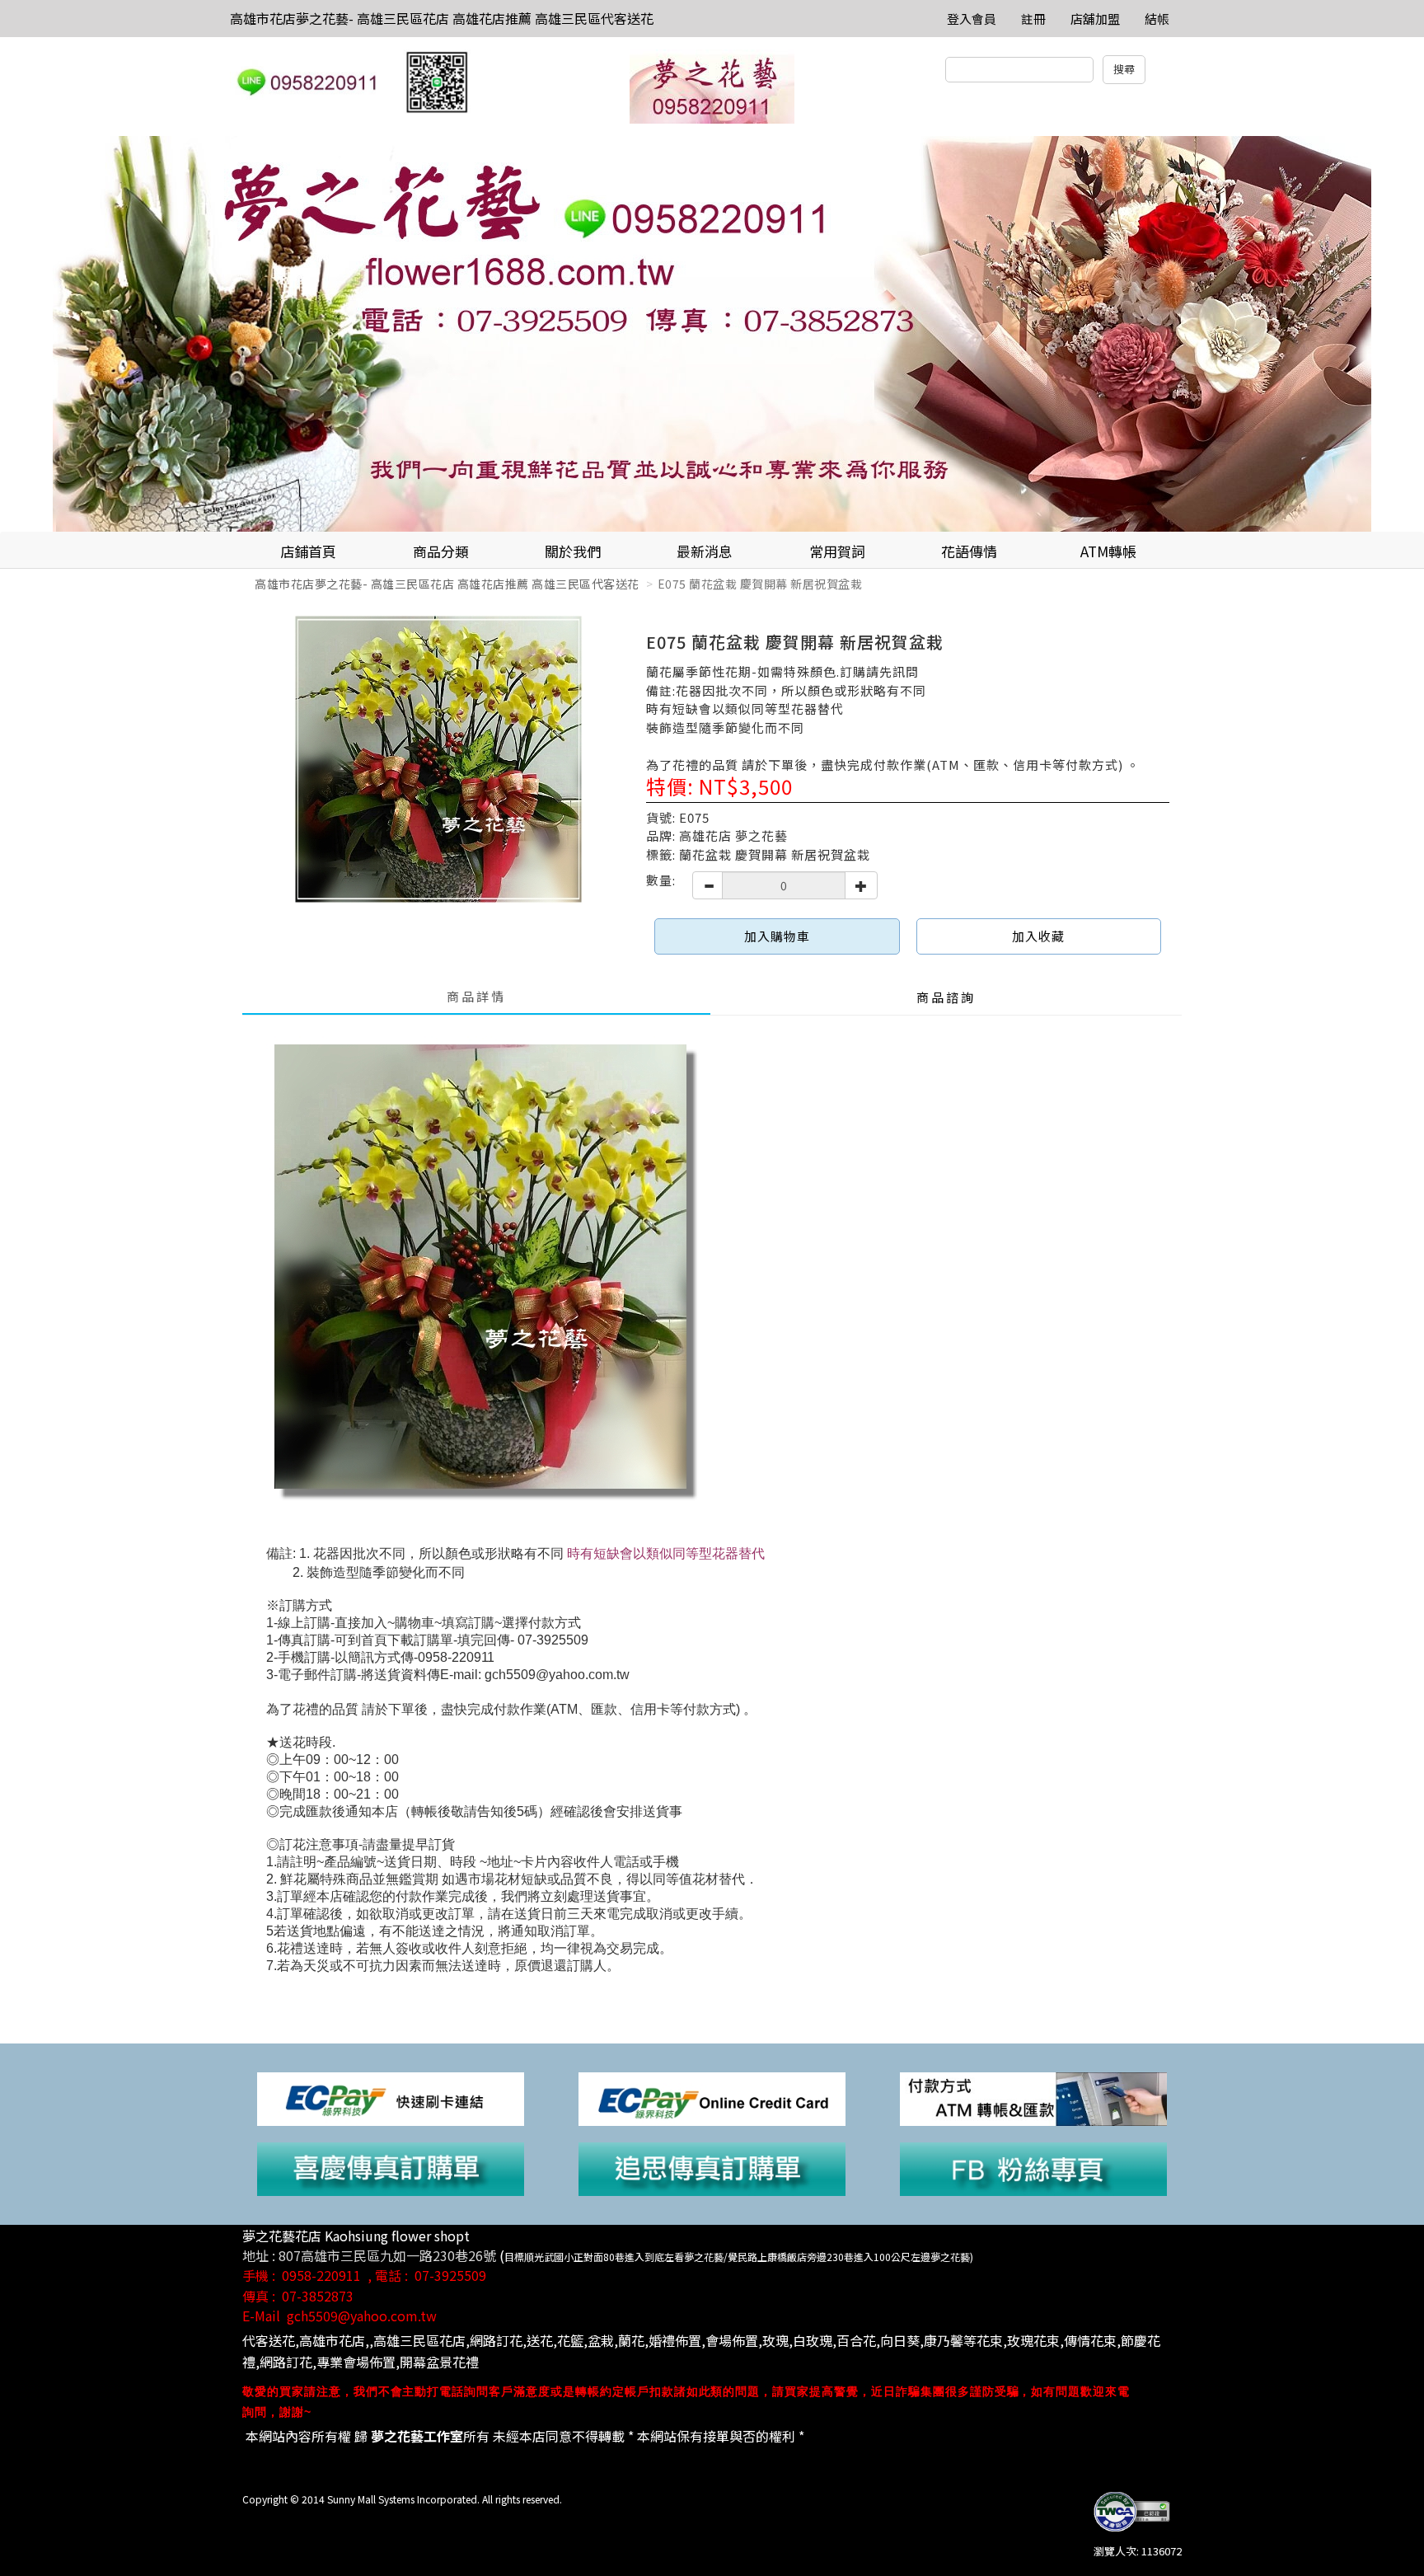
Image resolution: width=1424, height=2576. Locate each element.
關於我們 (573, 551)
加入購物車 (777, 936)
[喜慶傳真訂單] (391, 2168)
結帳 (1157, 19)
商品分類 (441, 551)
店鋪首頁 (308, 551)
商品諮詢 (946, 997)
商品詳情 (476, 996)
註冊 (1033, 19)
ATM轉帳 (1108, 551)
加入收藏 (1038, 936)
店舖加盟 (1095, 19)
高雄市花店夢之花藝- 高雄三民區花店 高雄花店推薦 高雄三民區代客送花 (442, 18)
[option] (712, 334)
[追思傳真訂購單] (712, 2168)
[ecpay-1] (712, 2097)
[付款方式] (1033, 2097)
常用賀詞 (837, 551)
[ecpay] (391, 2097)
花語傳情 (969, 551)
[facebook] (1033, 2168)
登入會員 (972, 19)
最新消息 (705, 551)
